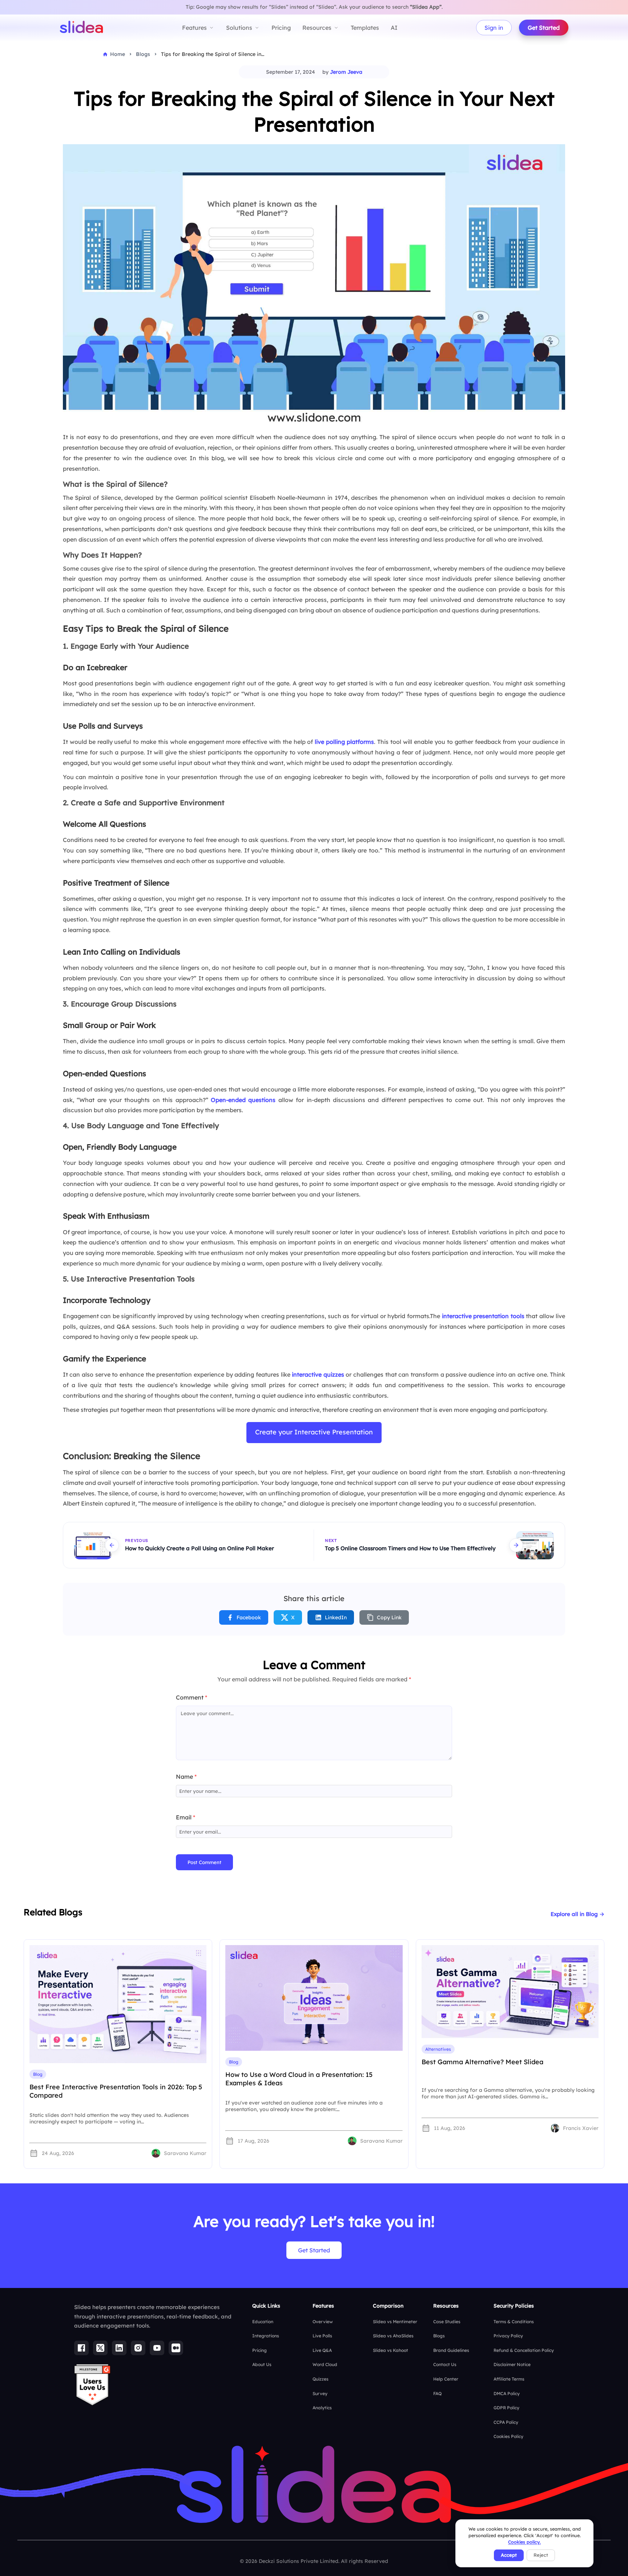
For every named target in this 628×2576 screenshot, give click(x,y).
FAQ (437, 2393)
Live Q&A (322, 2350)
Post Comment (204, 1862)
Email (186, 1817)
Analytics (322, 2408)
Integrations (266, 2336)
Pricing (281, 28)
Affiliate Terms (509, 2379)
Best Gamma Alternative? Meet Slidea (482, 2062)
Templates (365, 28)
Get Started (544, 28)
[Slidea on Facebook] (81, 2348)
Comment (192, 1697)
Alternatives (438, 2049)
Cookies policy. (524, 2542)
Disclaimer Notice (512, 2364)
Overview (323, 2322)
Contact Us (445, 2364)
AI (394, 28)
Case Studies (447, 2322)
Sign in (494, 28)
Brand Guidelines (451, 2350)
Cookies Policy (508, 2436)
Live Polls (322, 2336)
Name (186, 1777)
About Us (262, 2364)
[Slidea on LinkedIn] (119, 2348)
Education (263, 2322)
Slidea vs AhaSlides (393, 2336)
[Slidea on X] (100, 2348)
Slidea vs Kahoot (391, 2350)
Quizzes (321, 2379)
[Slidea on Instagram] (138, 2348)
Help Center (446, 2379)
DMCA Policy (507, 2393)
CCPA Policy (506, 2422)
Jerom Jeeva (346, 72)
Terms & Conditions (514, 2322)
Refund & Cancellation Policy (524, 2350)
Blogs (439, 2336)
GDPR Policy (506, 2408)
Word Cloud (325, 2364)
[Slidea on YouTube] (157, 2348)
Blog (38, 2074)
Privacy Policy (508, 2336)
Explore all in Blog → (577, 1914)
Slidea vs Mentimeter (395, 2322)
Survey (320, 2393)
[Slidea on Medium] (176, 2348)
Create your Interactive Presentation (314, 1432)
